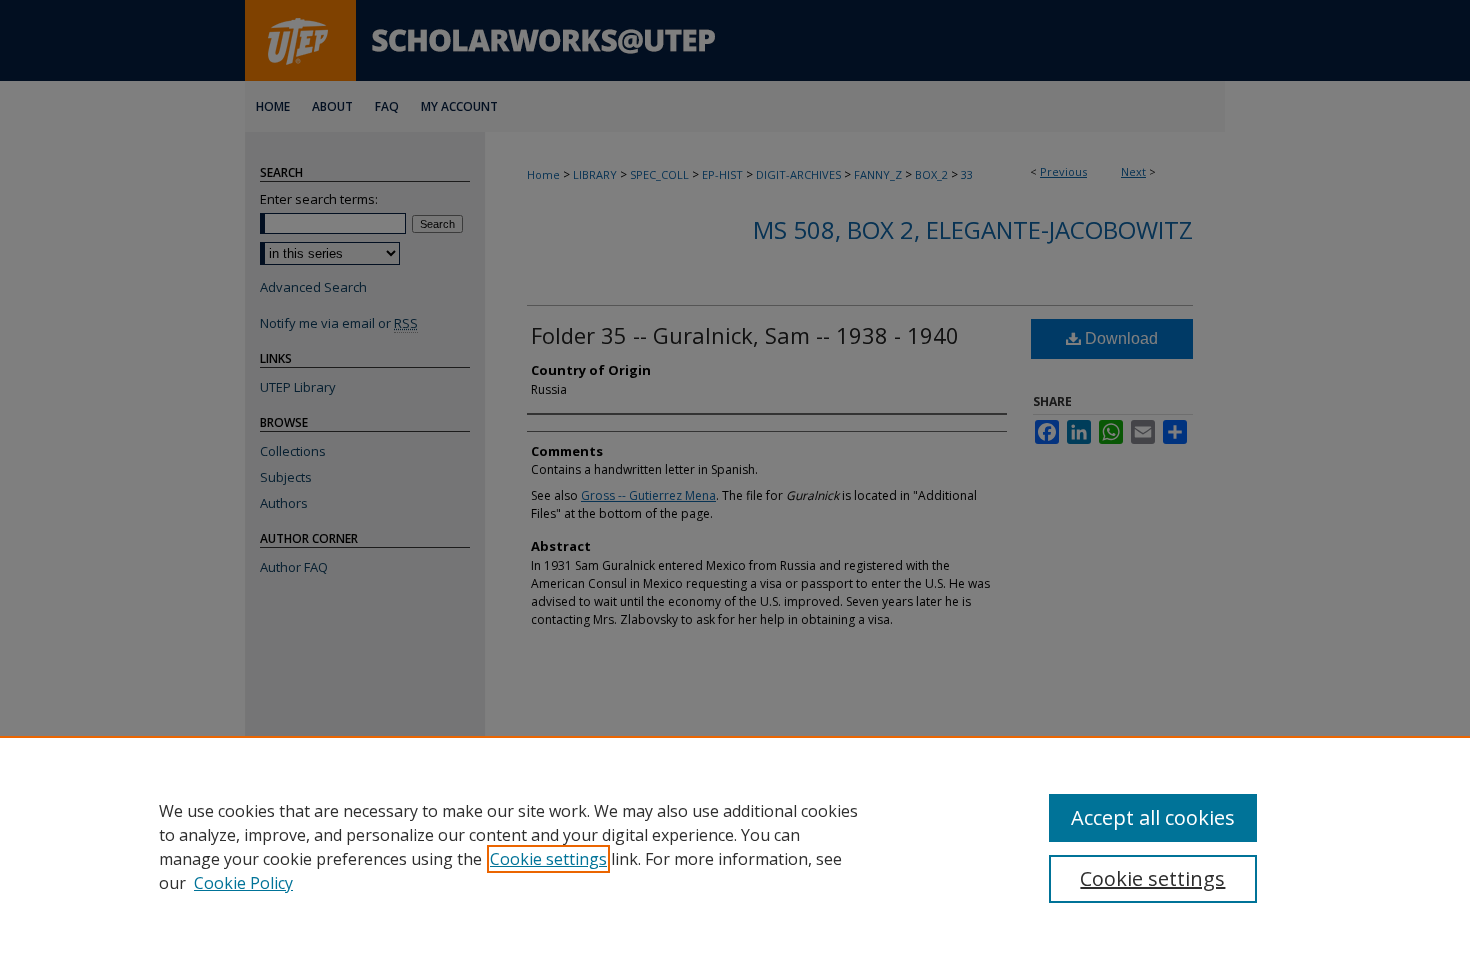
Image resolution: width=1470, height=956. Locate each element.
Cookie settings (548, 859)
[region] (735, 846)
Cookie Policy (243, 883)
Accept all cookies (1153, 817)
